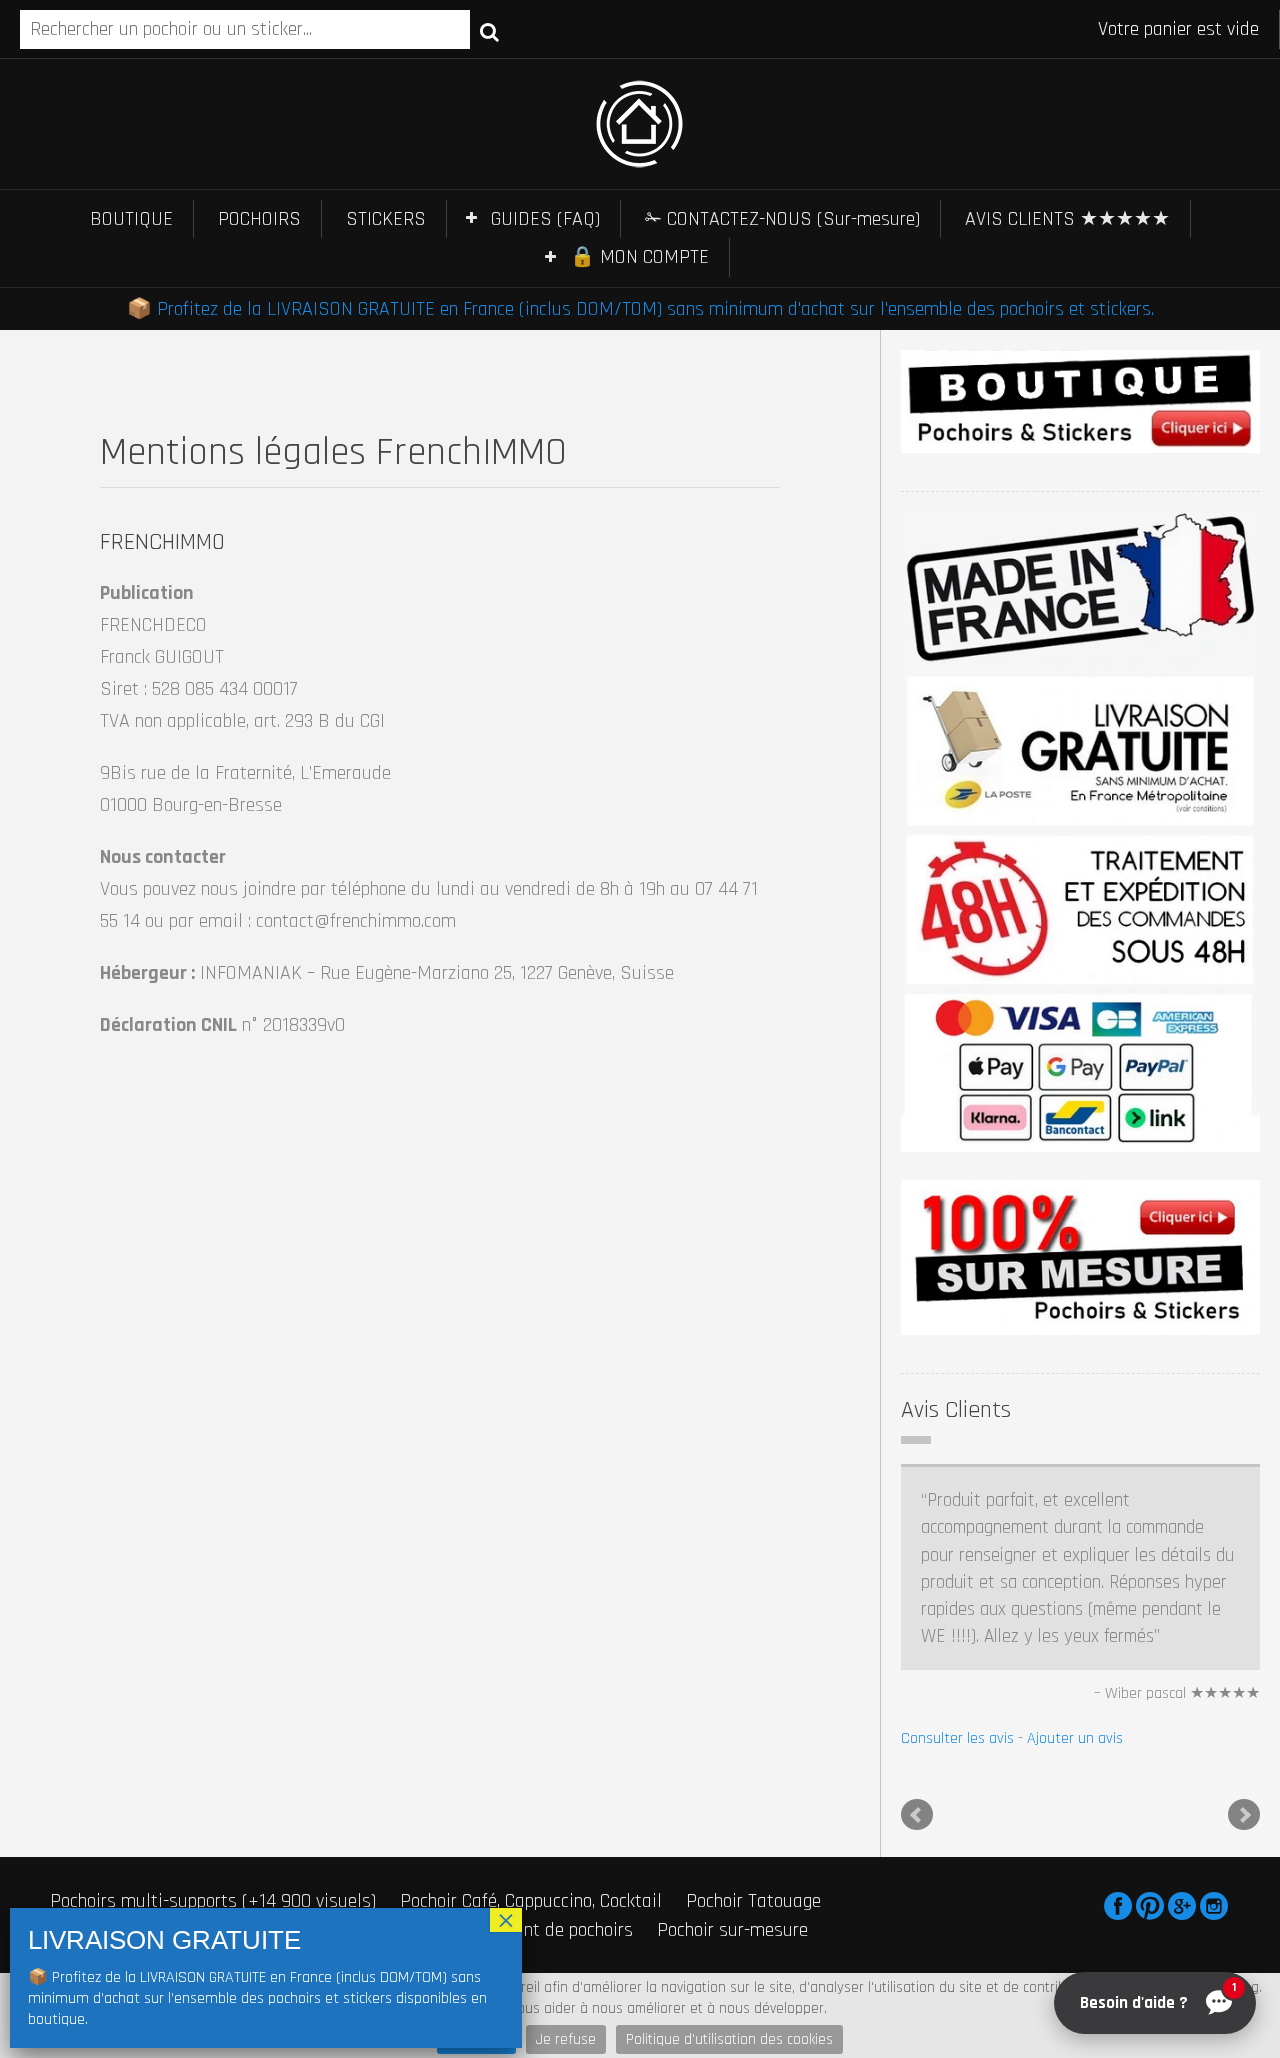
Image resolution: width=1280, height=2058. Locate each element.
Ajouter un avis (1075, 1603)
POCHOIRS (259, 219)
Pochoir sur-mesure (732, 1891)
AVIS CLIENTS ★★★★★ (1067, 219)
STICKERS (386, 219)
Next (1244, 1776)
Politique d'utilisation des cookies (729, 2039)
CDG (648, 1965)
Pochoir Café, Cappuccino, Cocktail (531, 1862)
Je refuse (566, 2039)
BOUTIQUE (131, 219)
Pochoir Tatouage (753, 1862)
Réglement (751, 1965)
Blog (805, 1965)
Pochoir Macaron (114, 1891)
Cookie (690, 1965)
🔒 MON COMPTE (639, 257)
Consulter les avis (957, 1603)
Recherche (489, 31)
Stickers (411, 1891)
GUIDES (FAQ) (545, 219)
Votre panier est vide (1178, 29)
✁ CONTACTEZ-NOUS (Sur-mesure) (782, 219)
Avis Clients (956, 1410)
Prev (917, 1776)
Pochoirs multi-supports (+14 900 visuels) (213, 1862)
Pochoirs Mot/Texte (279, 1891)
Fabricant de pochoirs (550, 1891)
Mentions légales (576, 1965)
